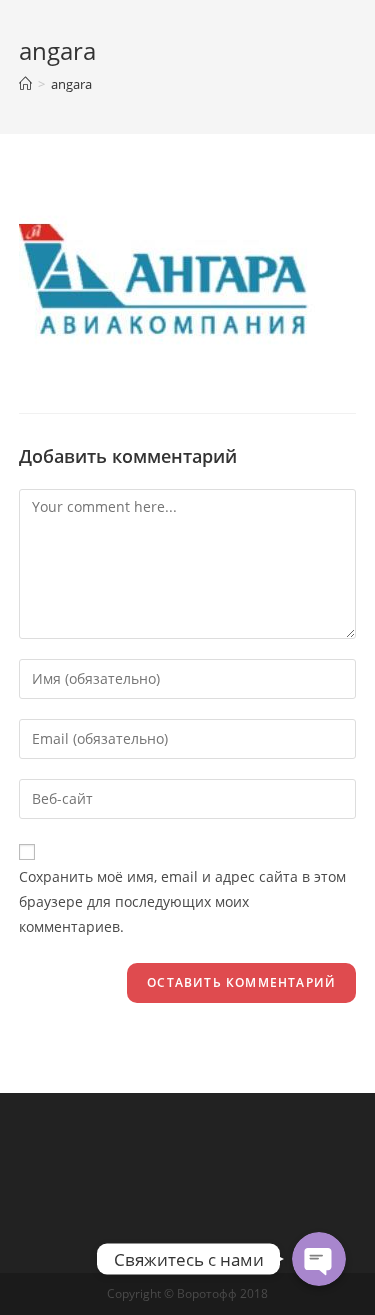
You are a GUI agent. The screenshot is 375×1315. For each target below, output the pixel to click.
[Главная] (25, 84)
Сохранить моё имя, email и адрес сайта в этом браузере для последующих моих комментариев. (182, 901)
